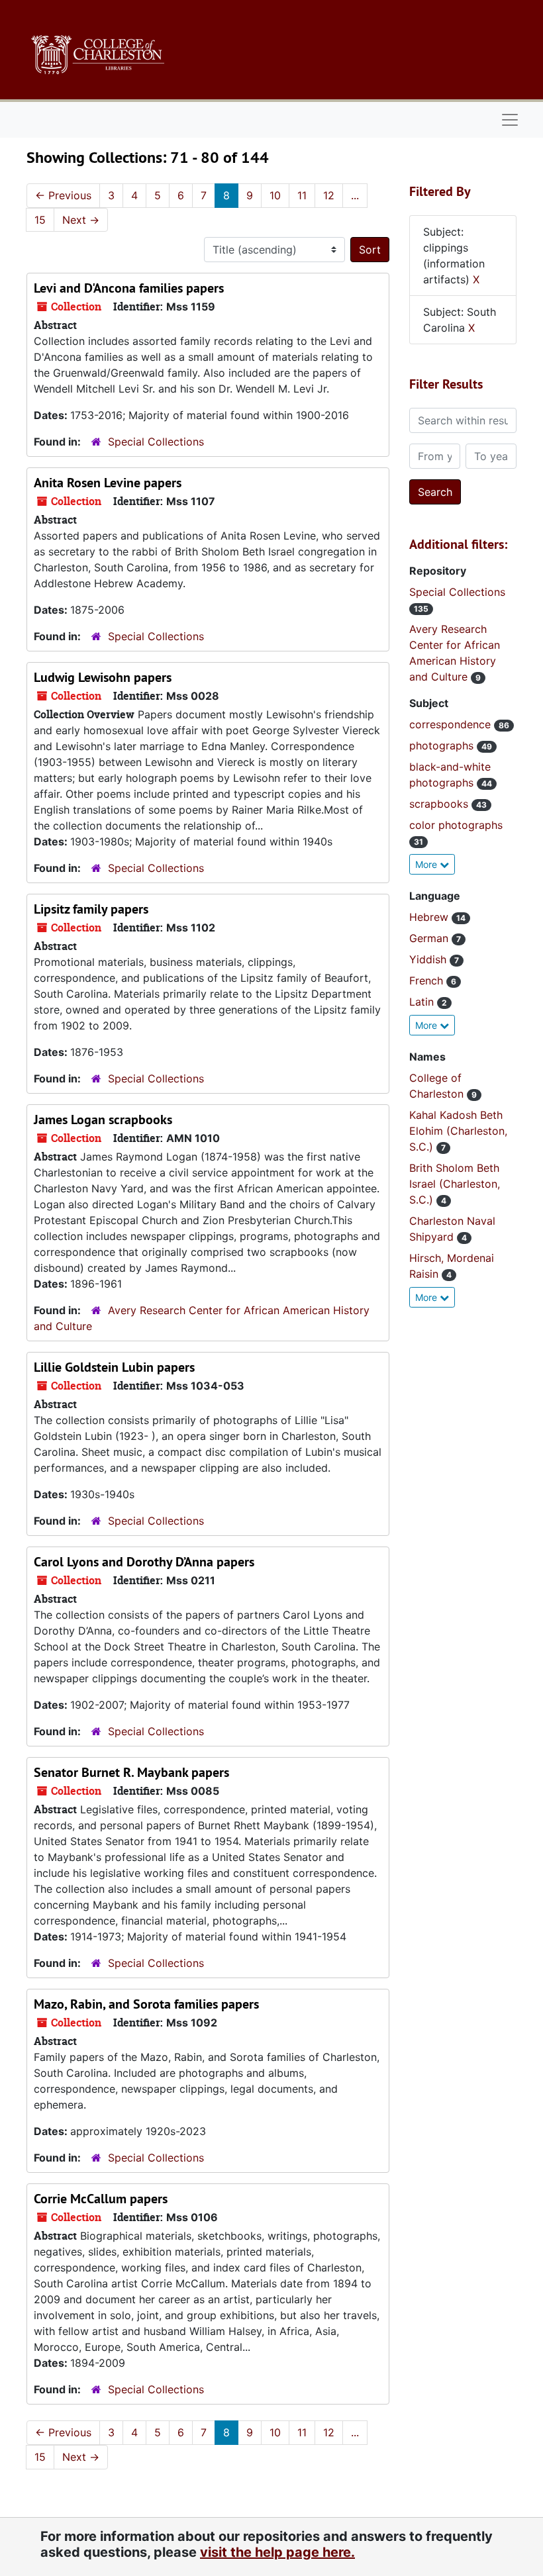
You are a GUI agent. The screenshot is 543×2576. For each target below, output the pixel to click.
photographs (443, 745)
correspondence (452, 724)
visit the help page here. (277, 2552)
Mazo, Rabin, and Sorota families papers (146, 2004)
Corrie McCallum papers (101, 2199)
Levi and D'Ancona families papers (129, 288)
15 (40, 220)
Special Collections (156, 442)
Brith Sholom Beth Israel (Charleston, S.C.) (455, 1184)
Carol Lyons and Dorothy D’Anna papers (144, 1562)
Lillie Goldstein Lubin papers (114, 1367)
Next (81, 220)
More (427, 864)
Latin (423, 1002)
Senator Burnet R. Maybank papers (131, 1772)
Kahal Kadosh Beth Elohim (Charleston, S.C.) (458, 1131)
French (428, 980)
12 (329, 195)
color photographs (456, 825)
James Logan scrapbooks (103, 1120)
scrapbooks (440, 804)
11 (302, 195)
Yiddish (429, 959)
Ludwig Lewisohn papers (103, 677)
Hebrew (430, 917)
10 (275, 195)
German (430, 938)
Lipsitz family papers (91, 909)
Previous (63, 195)
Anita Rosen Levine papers (108, 483)
